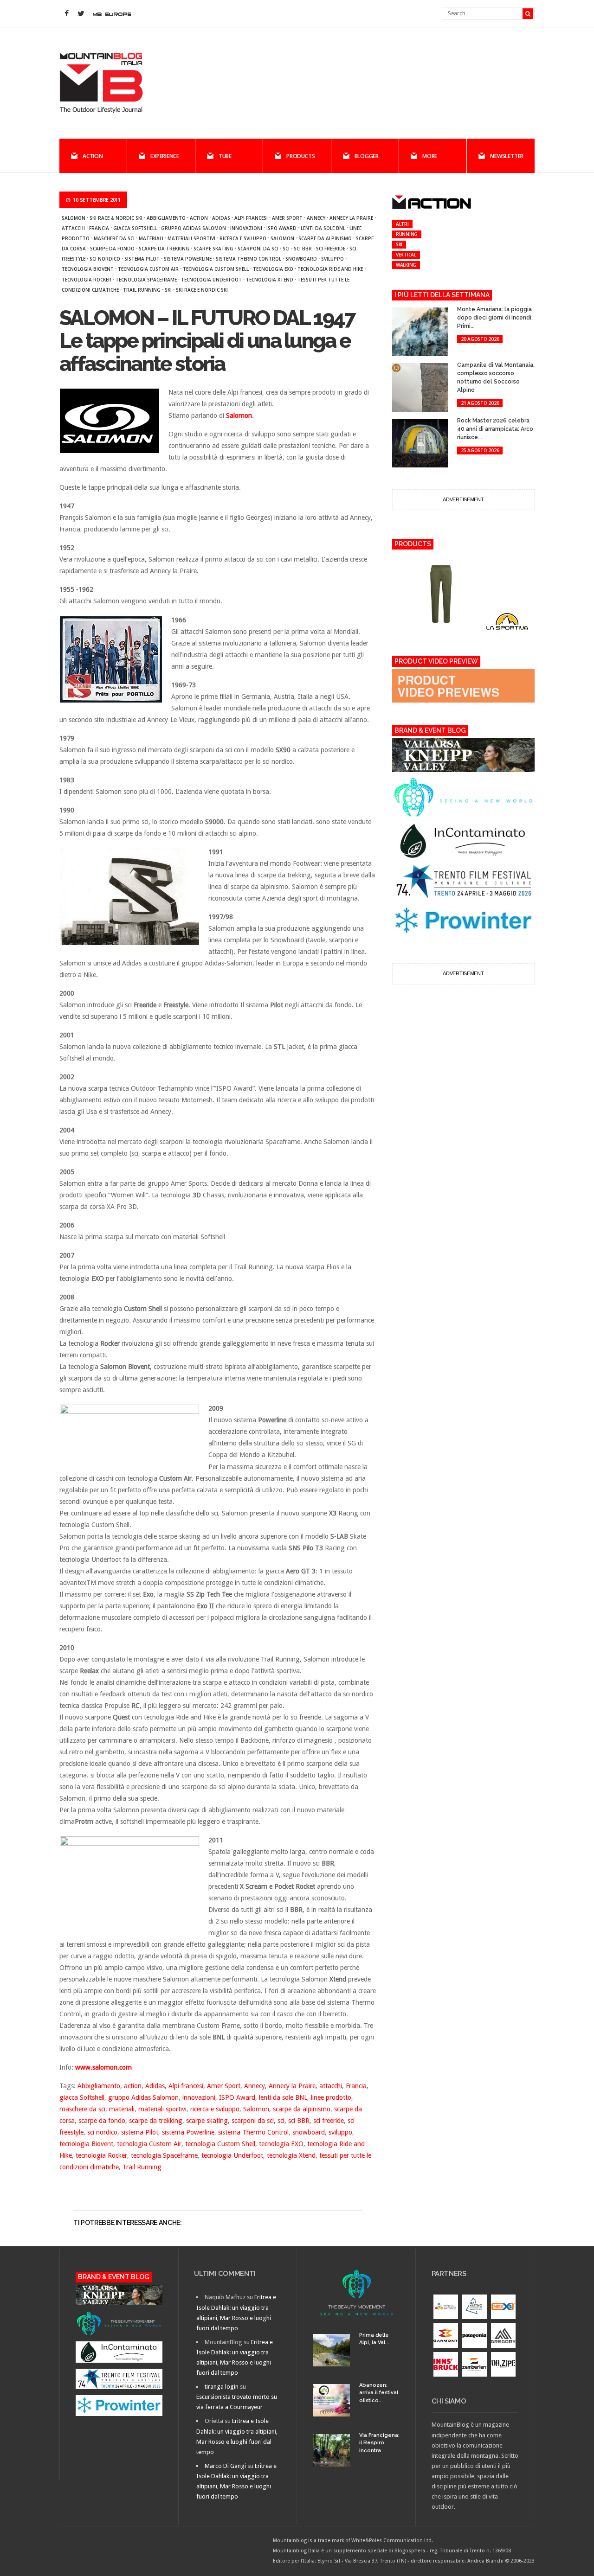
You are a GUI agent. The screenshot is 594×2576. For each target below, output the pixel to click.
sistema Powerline (188, 259)
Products (300, 156)
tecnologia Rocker (87, 280)
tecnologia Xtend (270, 280)
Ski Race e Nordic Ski (202, 290)
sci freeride (331, 249)
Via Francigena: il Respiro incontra (379, 2443)
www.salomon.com (103, 2067)
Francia (99, 228)
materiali (151, 238)
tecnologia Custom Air (148, 269)
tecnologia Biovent (88, 269)
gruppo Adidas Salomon (194, 228)
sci (286, 249)
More (430, 156)
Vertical (406, 255)
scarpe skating (213, 249)
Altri (402, 224)
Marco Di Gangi (225, 2466)
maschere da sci (114, 238)
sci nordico (105, 259)
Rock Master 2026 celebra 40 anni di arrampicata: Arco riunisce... (495, 429)
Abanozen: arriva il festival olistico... (379, 2393)
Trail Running (142, 290)
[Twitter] (81, 14)
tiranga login (222, 2387)
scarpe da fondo (112, 249)
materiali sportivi (191, 238)
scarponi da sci (258, 249)
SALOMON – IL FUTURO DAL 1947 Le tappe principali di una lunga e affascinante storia (207, 341)
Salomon (74, 218)
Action (93, 156)
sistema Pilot (142, 259)
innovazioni (246, 228)
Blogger (367, 156)
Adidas (221, 218)
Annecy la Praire (351, 218)
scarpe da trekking (164, 249)
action (199, 218)
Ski (168, 290)
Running (407, 234)
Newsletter (507, 156)
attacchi (73, 228)
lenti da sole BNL (323, 228)
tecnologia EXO (273, 269)
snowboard (301, 259)
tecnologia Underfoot (211, 280)
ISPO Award (281, 228)
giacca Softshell (135, 228)
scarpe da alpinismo (325, 238)
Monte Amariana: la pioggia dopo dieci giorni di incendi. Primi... (495, 318)
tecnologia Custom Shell (216, 269)
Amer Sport (287, 218)
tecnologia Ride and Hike (330, 269)
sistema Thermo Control (249, 259)
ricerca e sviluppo (243, 238)
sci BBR (303, 249)
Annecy (316, 218)
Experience (165, 156)
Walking (406, 265)
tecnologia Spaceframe (146, 280)
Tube (225, 156)
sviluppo (333, 259)
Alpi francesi (251, 218)
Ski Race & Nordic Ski (116, 218)
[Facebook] (66, 14)
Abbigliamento (166, 218)
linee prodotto (331, 2097)
